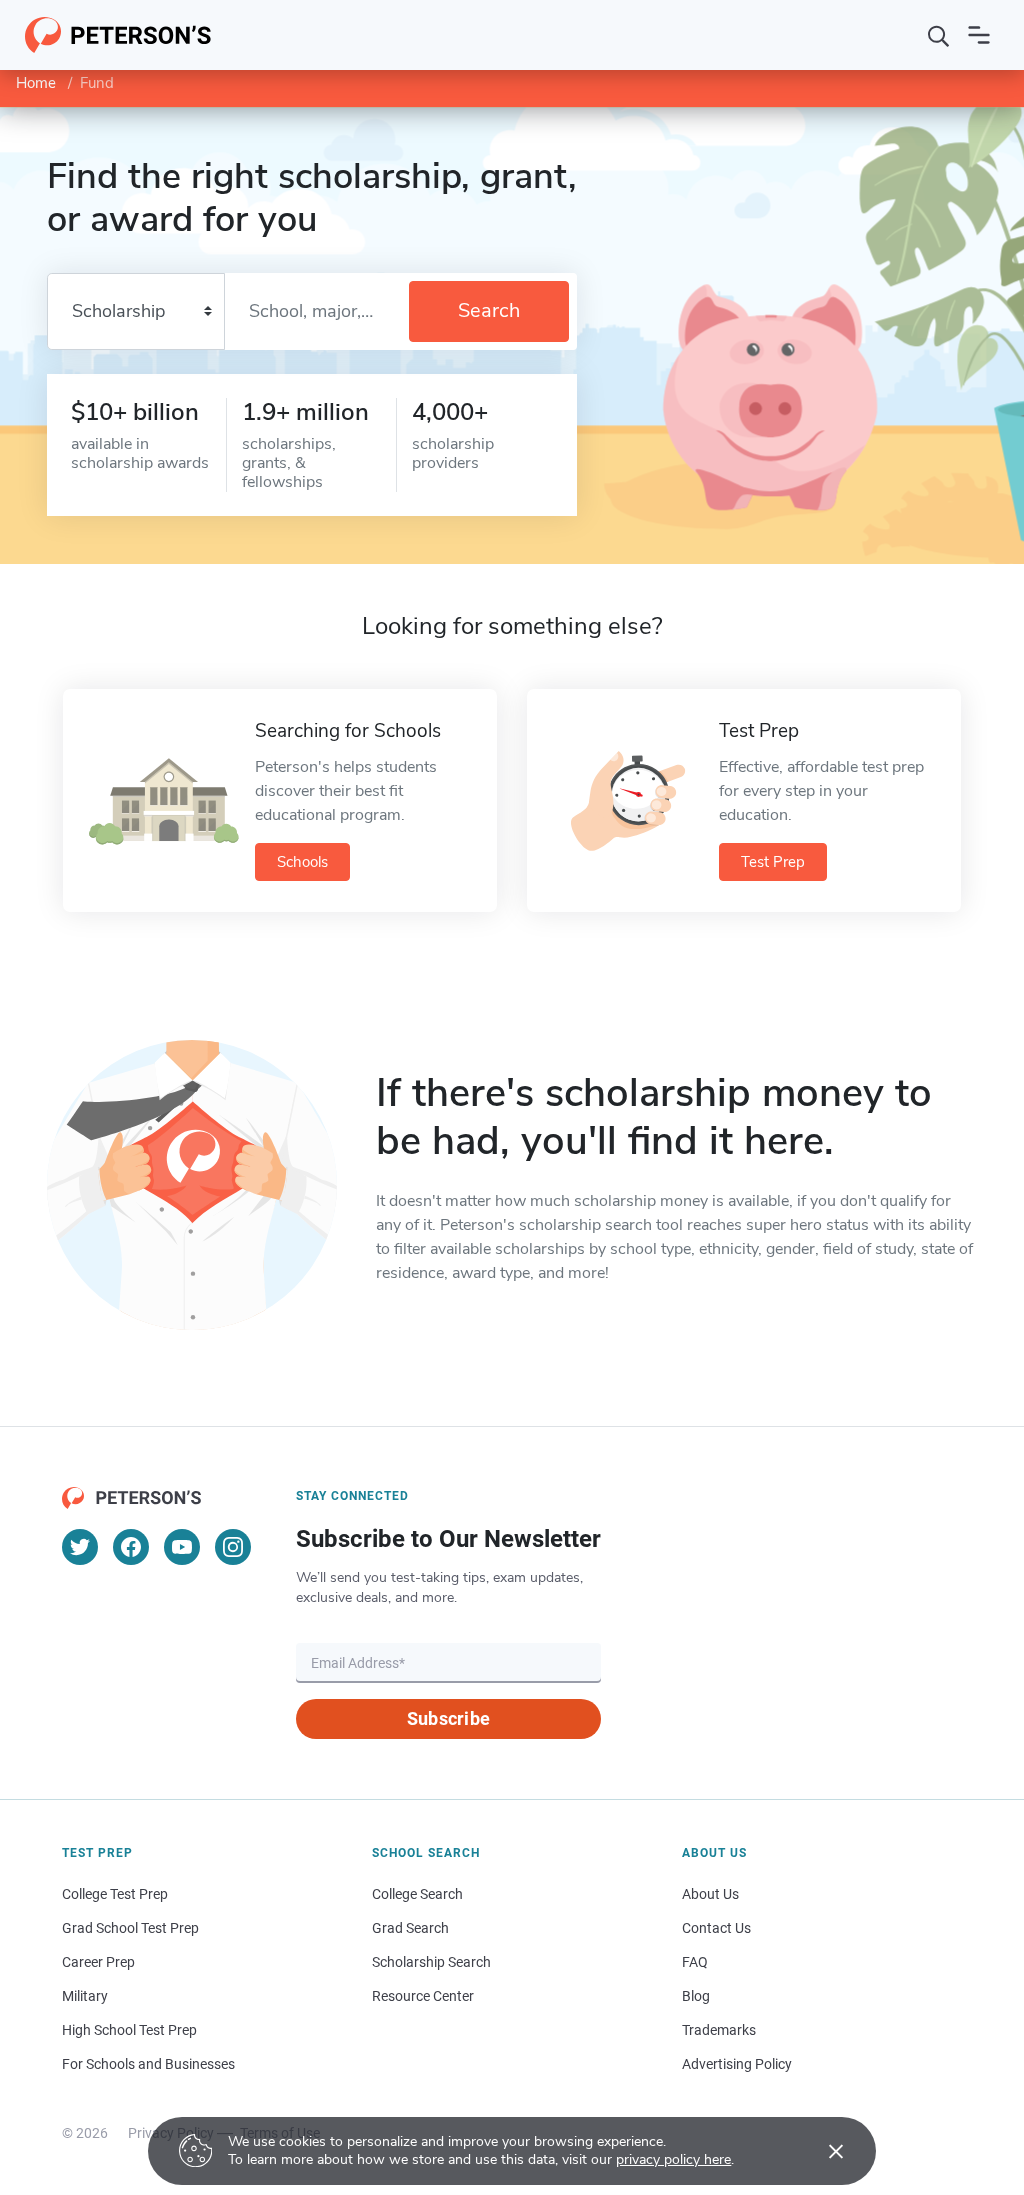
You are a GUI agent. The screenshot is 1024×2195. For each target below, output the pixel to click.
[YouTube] (182, 1547)
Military (85, 1996)
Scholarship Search (431, 1962)
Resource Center (423, 1996)
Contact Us (716, 1928)
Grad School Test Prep (130, 1928)
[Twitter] (80, 1547)
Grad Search (410, 1928)
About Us (710, 1894)
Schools (302, 862)
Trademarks (719, 2030)
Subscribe (448, 1718)
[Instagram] (233, 1547)
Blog (696, 1996)
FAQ (695, 1962)
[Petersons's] (118, 35)
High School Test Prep (129, 2030)
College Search (417, 1894)
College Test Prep (115, 1894)
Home (36, 83)
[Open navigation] (979, 35)
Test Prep (773, 862)
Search (489, 310)
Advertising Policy (737, 2064)
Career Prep (98, 1962)
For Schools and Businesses (148, 2064)
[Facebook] (131, 1547)
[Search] (939, 35)
